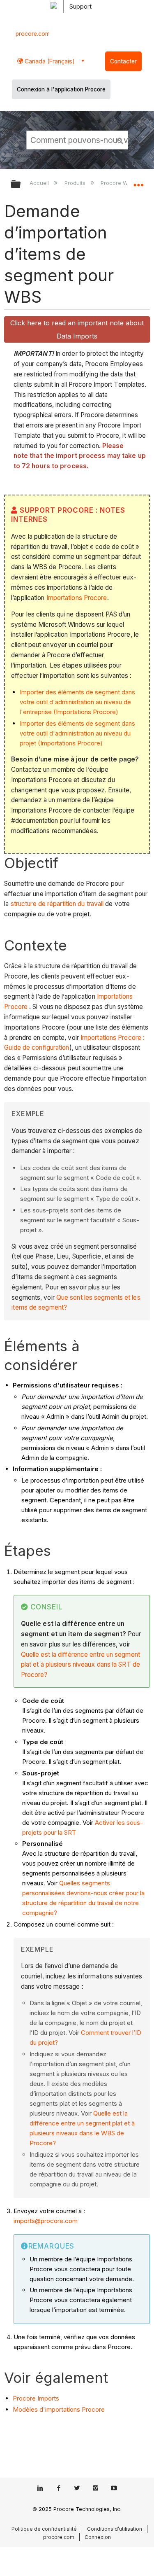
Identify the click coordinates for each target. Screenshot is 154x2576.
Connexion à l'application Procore (61, 89)
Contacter (123, 61)
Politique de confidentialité (44, 2529)
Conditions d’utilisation (115, 2529)
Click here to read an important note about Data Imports (77, 329)
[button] (120, 140)
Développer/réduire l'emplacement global (138, 182)
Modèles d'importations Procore (59, 2409)
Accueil (40, 183)
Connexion (98, 2537)
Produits (76, 183)
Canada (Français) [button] (49, 61)
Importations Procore (77, 598)
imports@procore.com (46, 2221)
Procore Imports (36, 2398)
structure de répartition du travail (57, 904)
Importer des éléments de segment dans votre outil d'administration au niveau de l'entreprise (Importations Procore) (77, 702)
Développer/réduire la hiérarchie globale (21, 185)
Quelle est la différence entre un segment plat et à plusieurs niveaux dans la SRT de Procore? (80, 1665)
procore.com (33, 34)
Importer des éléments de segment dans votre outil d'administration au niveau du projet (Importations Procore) (77, 733)
